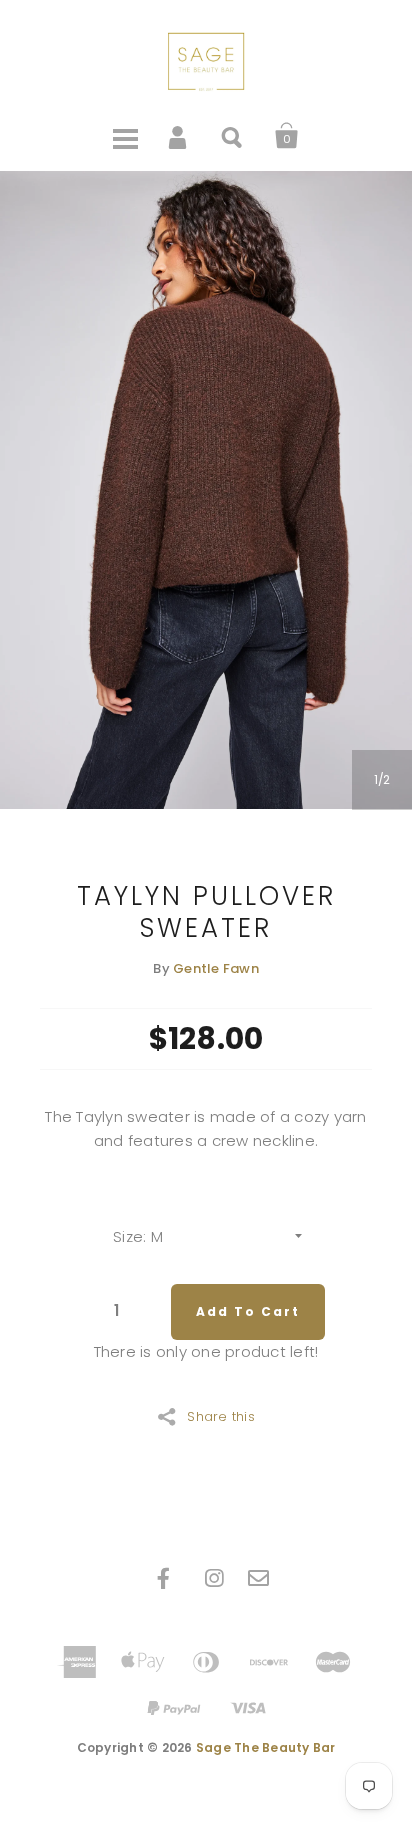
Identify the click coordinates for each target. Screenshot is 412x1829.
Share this (221, 1415)
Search (233, 136)
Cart (287, 136)
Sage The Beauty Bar (266, 1747)
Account (179, 136)
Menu (125, 136)
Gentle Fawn (216, 968)
